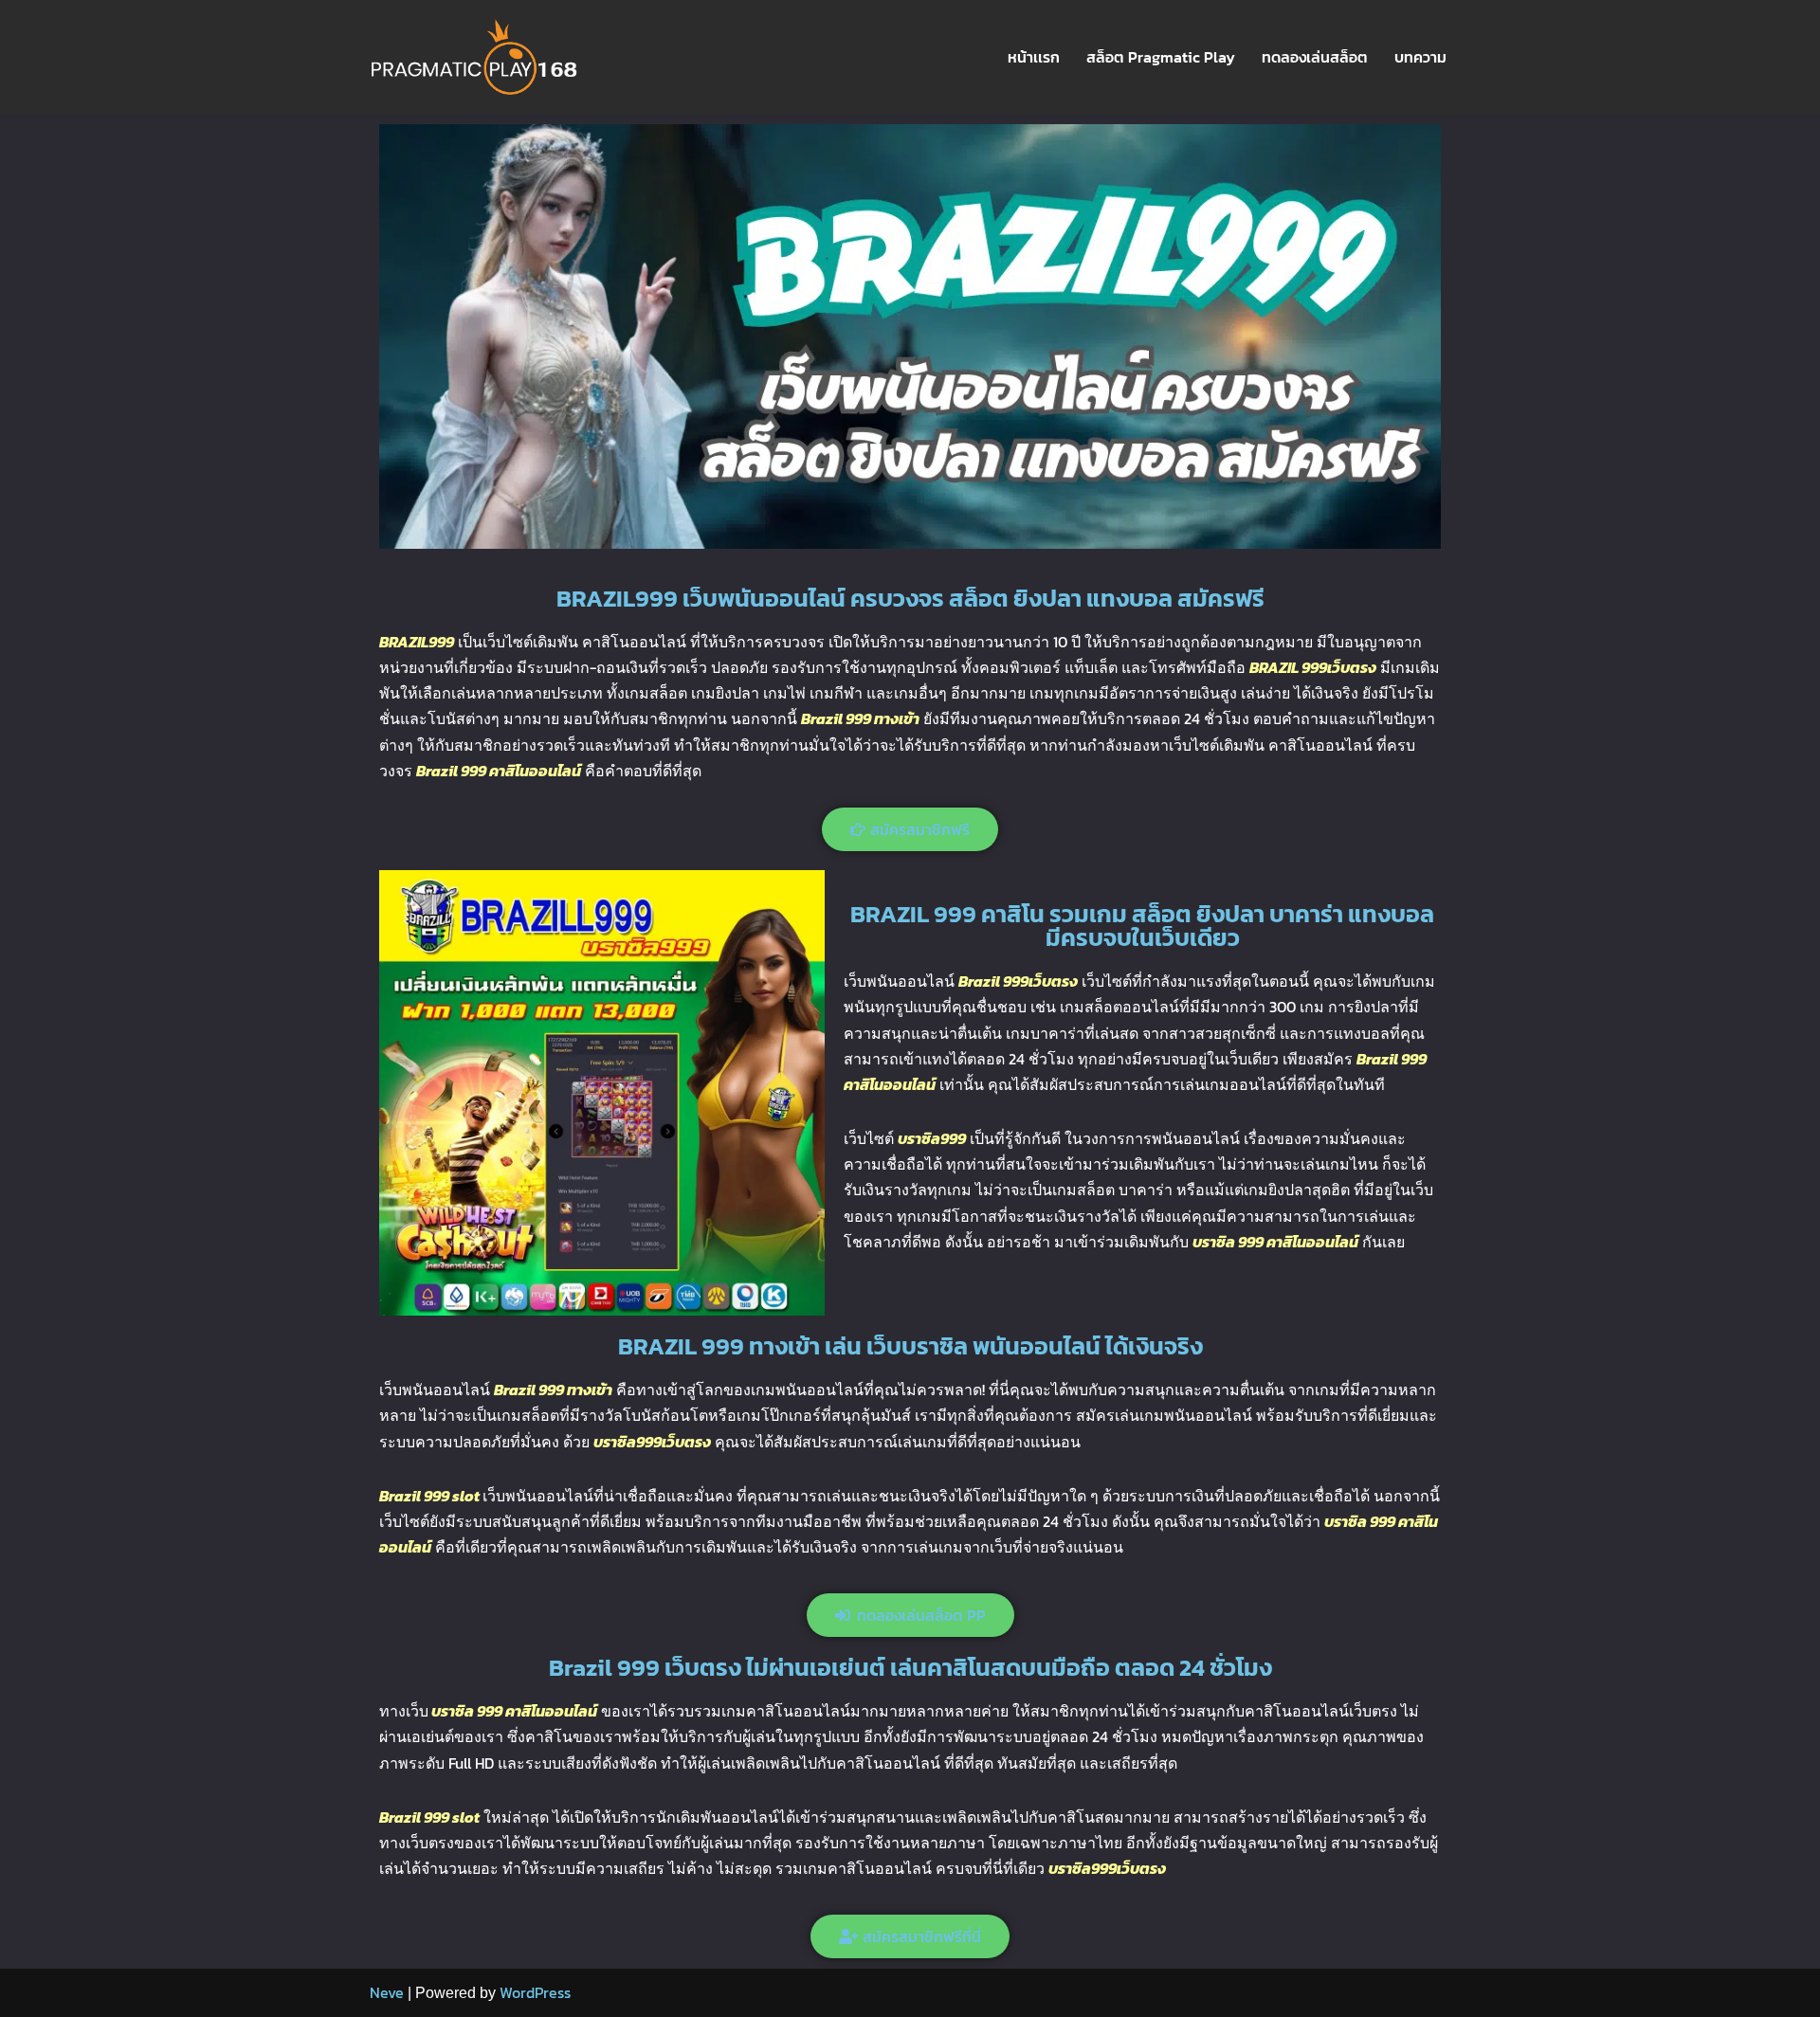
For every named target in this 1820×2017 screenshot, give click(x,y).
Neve (387, 1992)
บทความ (1420, 57)
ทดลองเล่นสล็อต (1315, 57)
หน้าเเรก (1034, 57)
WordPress (535, 1992)
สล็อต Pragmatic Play (1161, 57)
